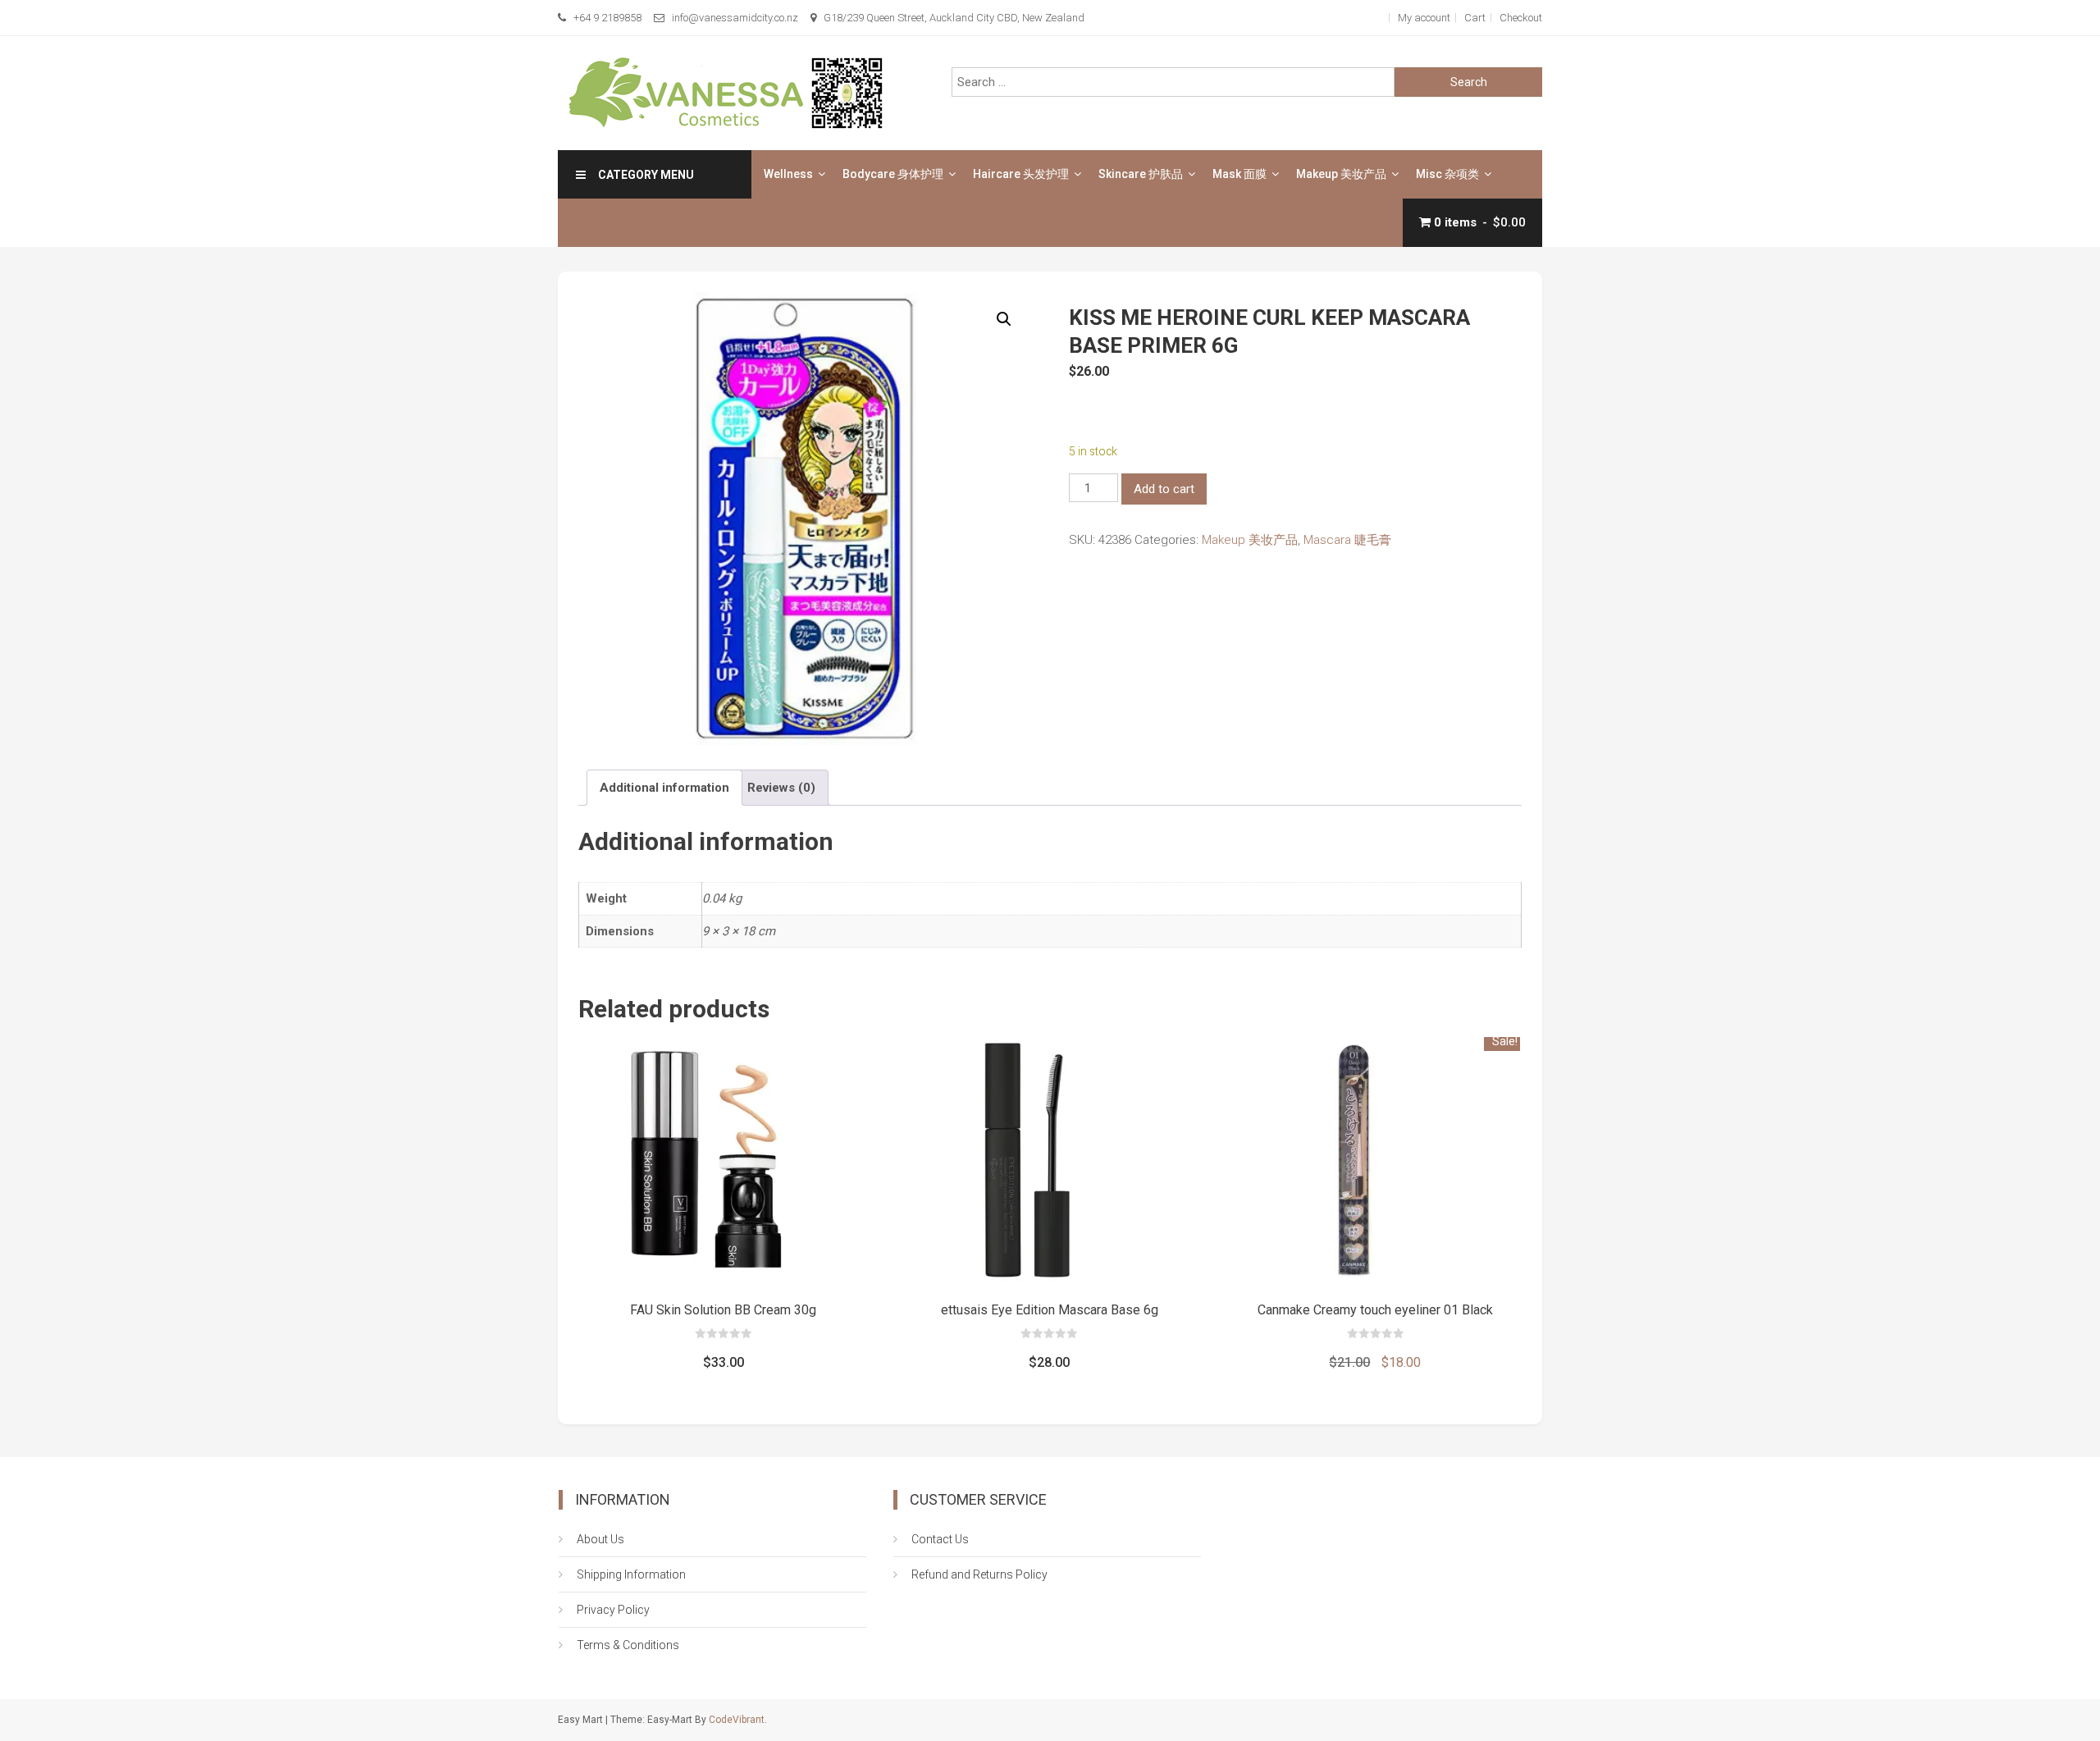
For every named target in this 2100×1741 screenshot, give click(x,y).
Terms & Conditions (628, 1645)
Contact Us (940, 1539)
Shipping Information (631, 1574)
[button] (1004, 319)
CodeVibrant (737, 1720)
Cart (1475, 18)
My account (1424, 18)
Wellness (788, 174)
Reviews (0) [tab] (781, 788)
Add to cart (1164, 489)
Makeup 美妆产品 (1341, 174)
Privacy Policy (613, 1610)
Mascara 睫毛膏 (1347, 540)
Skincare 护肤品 (1141, 174)
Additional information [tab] (664, 788)
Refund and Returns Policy (979, 1574)
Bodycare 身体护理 (893, 174)
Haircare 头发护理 (1021, 174)
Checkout (1521, 18)
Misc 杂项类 (1447, 174)
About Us (600, 1539)
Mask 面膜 (1239, 174)
